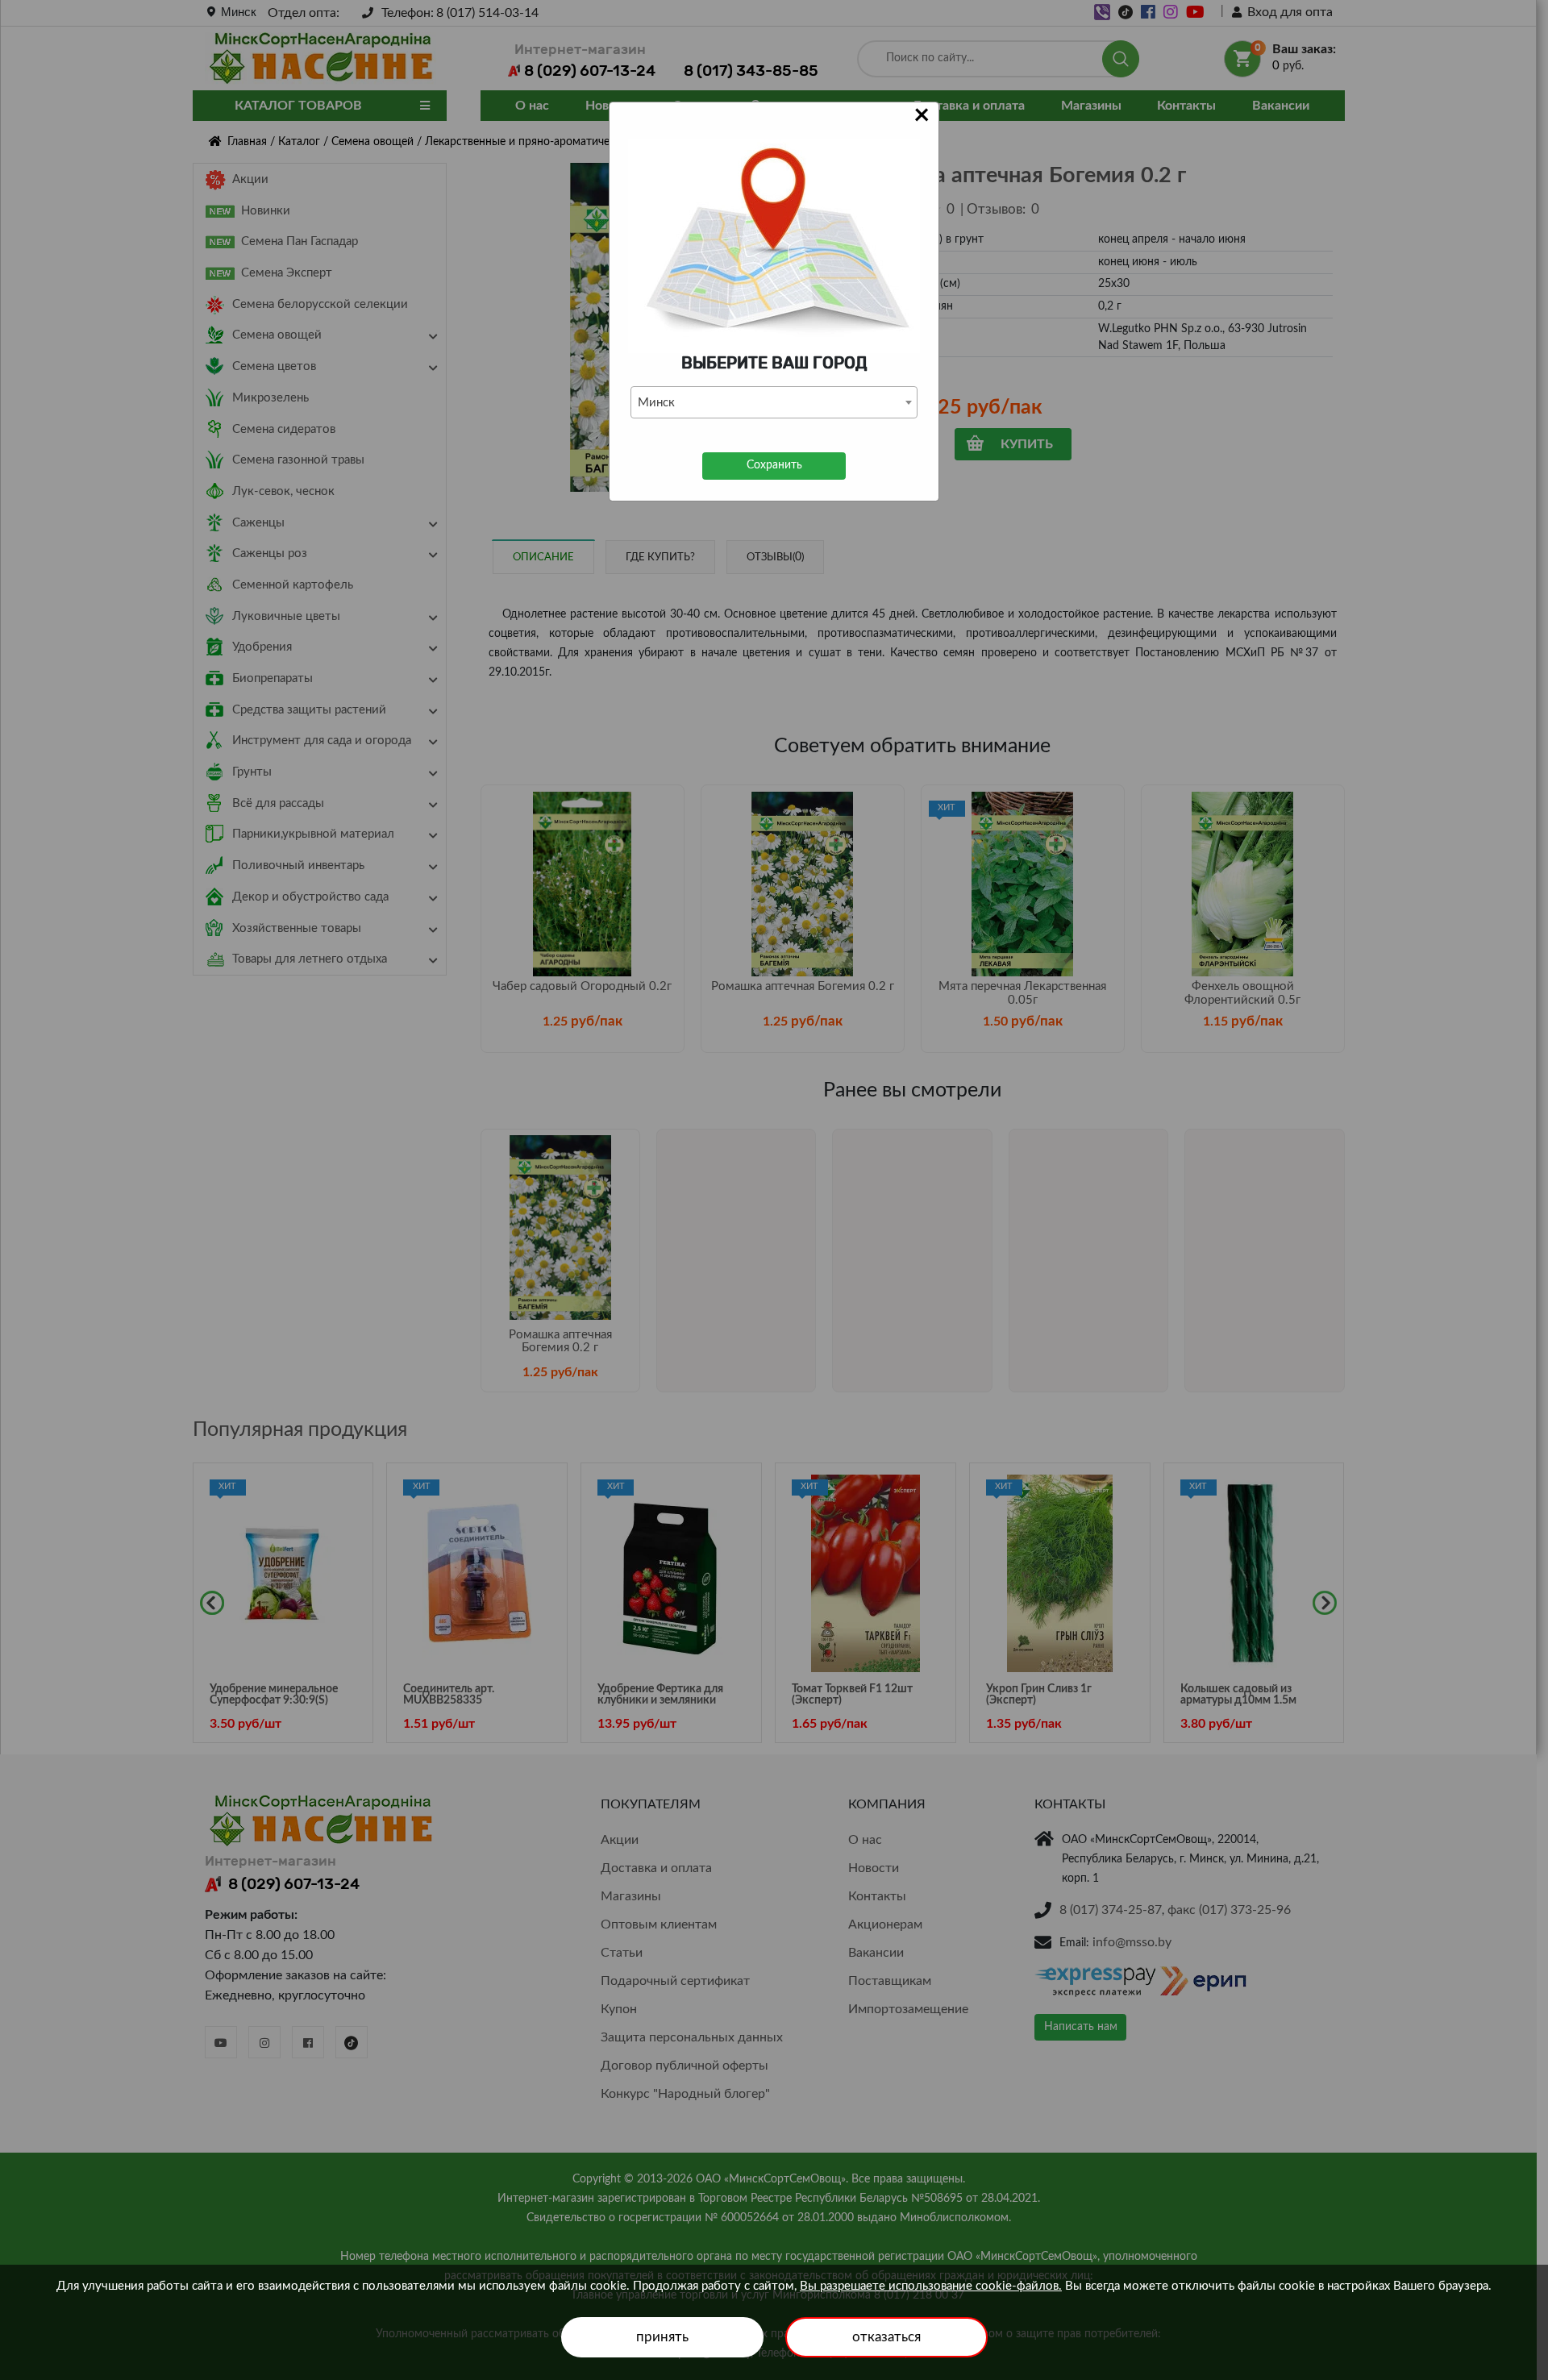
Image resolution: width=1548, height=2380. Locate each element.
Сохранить (774, 465)
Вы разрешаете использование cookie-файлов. (931, 2286)
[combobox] (774, 402)
